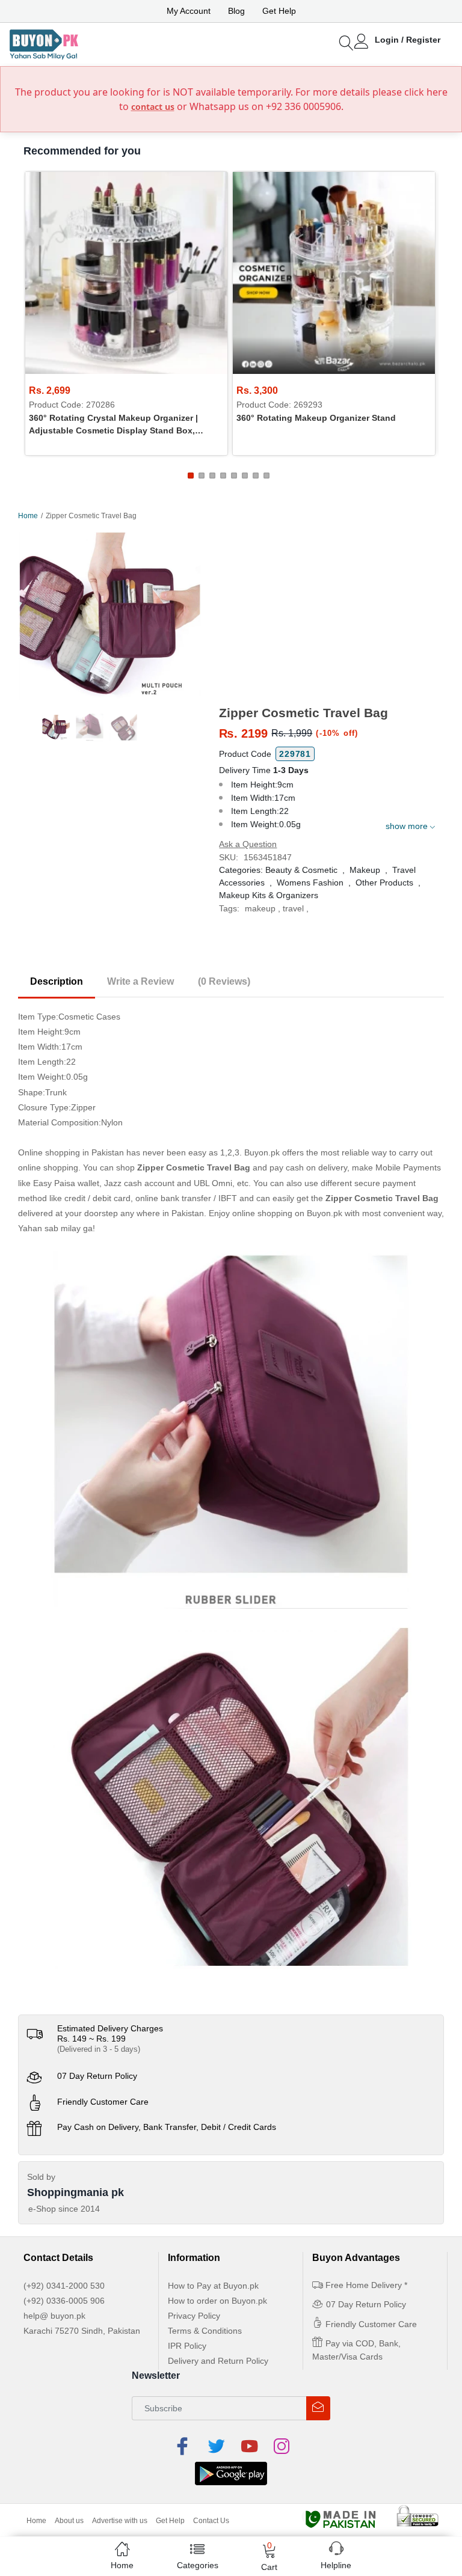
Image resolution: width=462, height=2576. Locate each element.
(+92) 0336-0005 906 (64, 2301)
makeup (260, 908)
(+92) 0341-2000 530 (64, 2286)
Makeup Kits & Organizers (269, 895)
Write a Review (140, 981)
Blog (236, 11)
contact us (153, 107)
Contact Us (211, 2521)
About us (69, 2521)
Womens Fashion (310, 883)
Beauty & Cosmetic (301, 870)
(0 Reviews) (224, 981)
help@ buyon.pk (54, 2316)
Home (28, 516)
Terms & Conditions (205, 2331)
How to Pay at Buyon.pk (213, 2286)
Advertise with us (120, 2521)
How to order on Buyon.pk (217, 2301)
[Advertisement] (331, 615)
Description (57, 981)
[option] (109, 616)
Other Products (384, 883)
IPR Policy (187, 2346)
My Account (189, 11)
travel (293, 908)
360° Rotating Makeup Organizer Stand (316, 418)
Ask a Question (248, 844)
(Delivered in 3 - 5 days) (99, 2049)
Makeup (365, 870)
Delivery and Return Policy (218, 2361)
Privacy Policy (194, 2316)
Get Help (279, 11)
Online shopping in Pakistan (71, 1152)
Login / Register (408, 40)
